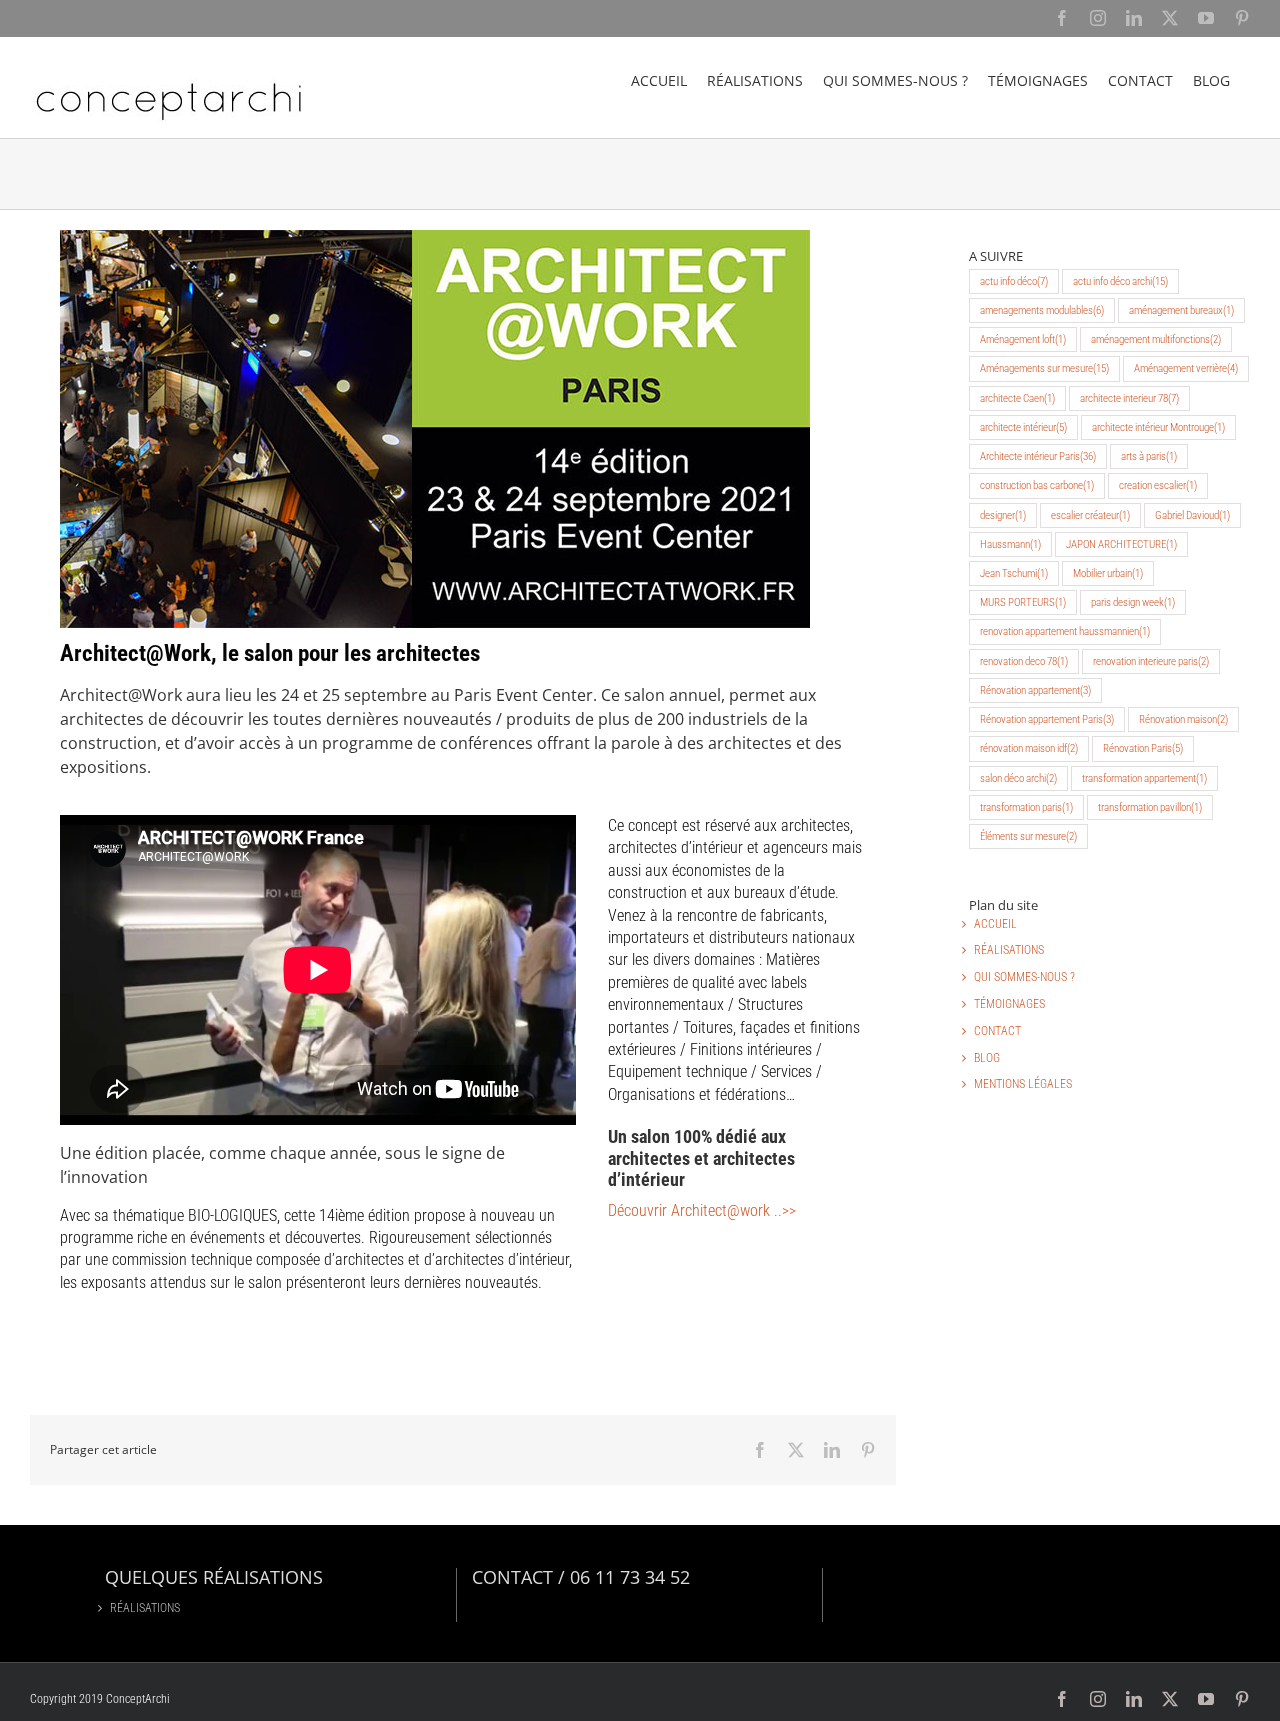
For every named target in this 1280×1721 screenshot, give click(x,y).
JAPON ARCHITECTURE (1121, 544)
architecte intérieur (1023, 427)
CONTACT (997, 1031)
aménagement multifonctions (1156, 339)
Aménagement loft (1023, 339)
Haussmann (1010, 544)
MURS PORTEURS (1023, 602)
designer (1003, 515)
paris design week (1133, 602)
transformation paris (1026, 807)
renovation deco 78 (1024, 661)
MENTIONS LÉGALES (1023, 1084)
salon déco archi (1018, 778)
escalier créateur (1090, 515)
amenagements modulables (1042, 310)
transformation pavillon (1150, 807)
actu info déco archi (1120, 281)
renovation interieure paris (1151, 661)
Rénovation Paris (1143, 748)
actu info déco (1014, 281)
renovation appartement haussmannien (1065, 631)
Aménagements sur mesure (1044, 368)
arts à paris (1149, 456)
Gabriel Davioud (1192, 515)
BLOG (987, 1058)
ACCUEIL (995, 924)
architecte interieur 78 (1129, 398)
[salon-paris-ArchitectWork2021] (435, 237)
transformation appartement (1144, 778)
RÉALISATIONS (1009, 950)
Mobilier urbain (1108, 573)
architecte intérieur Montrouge (1158, 427)
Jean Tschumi (1014, 573)
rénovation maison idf (1029, 748)
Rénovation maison (1183, 719)
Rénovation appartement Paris (1047, 719)
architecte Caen (1017, 398)
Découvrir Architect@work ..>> (702, 1210)
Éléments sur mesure (1028, 836)
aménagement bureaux (1181, 310)
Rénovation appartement (1035, 690)
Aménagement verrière (1186, 368)
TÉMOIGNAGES (1009, 1004)
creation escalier (1158, 485)
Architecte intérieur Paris (1038, 456)
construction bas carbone (1037, 485)
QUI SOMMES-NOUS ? (1024, 977)
